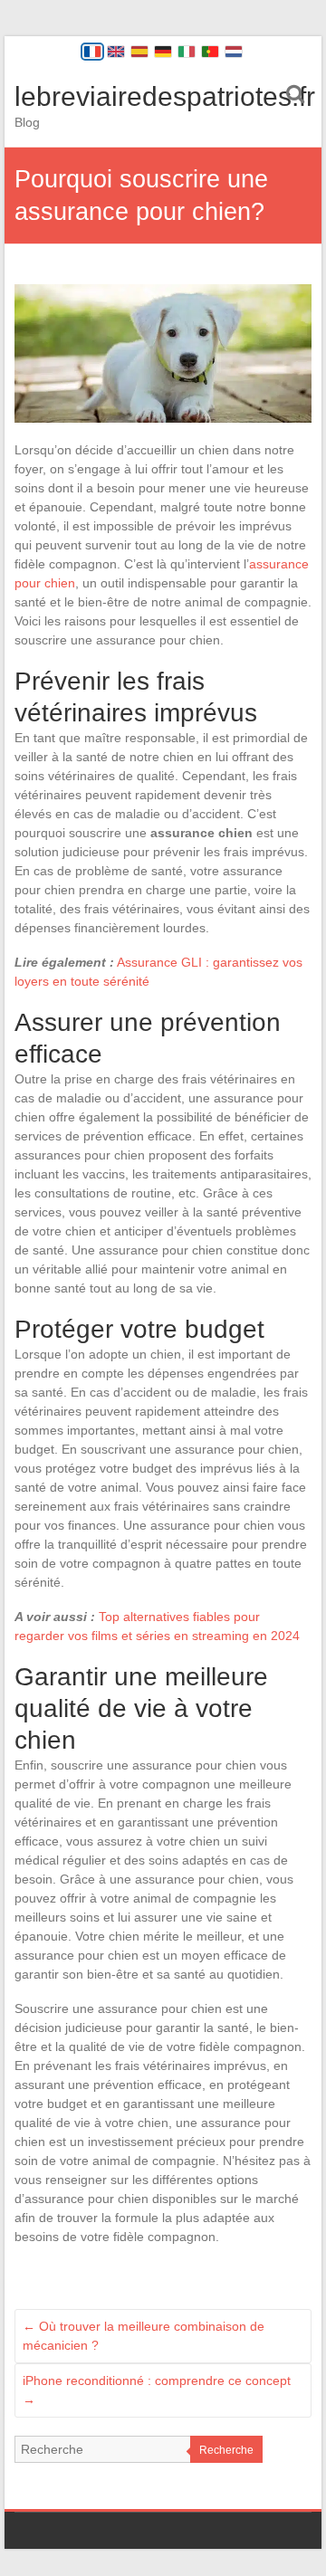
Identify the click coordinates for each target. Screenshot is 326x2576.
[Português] (210, 52)
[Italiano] (187, 52)
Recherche (226, 2450)
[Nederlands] (234, 52)
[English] (116, 52)
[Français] (92, 52)
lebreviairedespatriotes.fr (165, 96)
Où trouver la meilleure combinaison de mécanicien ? (144, 2336)
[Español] (139, 52)
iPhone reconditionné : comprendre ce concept (157, 2390)
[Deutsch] (163, 52)
